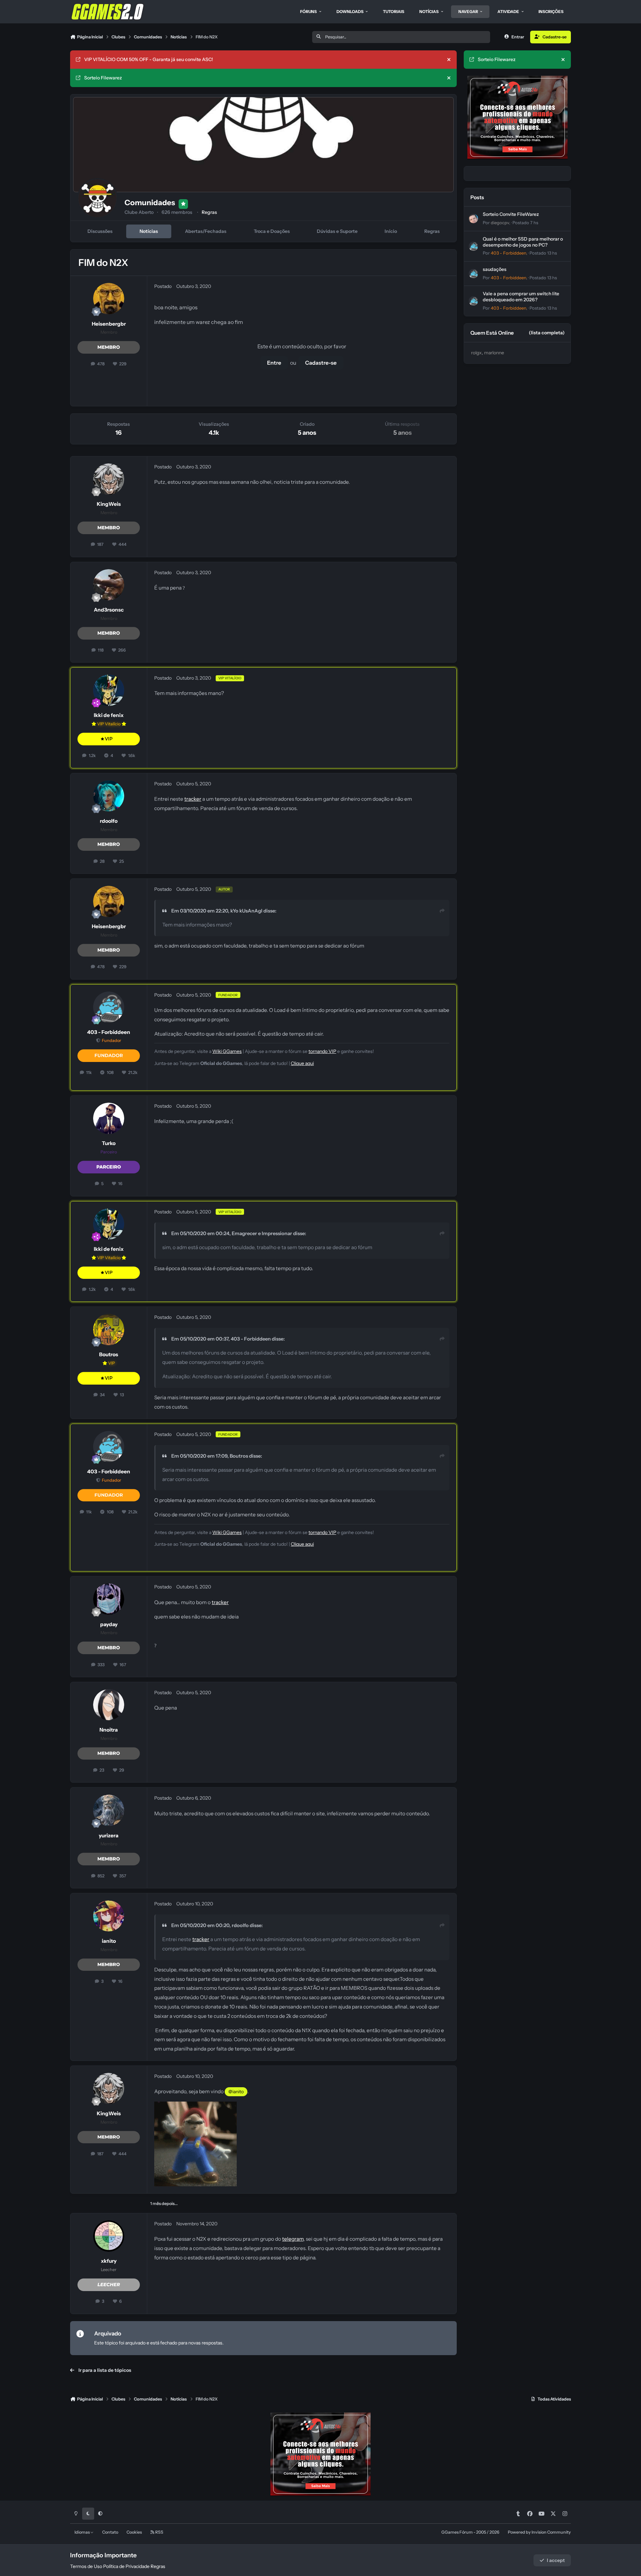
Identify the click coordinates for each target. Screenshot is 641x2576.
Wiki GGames (227, 1051)
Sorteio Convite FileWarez (511, 214)
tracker (193, 799)
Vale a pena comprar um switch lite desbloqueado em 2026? (521, 297)
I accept (556, 2560)
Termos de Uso (86, 2566)
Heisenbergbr (109, 324)
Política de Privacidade (126, 2566)
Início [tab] (391, 231)
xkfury (109, 2261)
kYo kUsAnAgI (246, 911)
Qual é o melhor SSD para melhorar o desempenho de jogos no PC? (523, 242)
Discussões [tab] (100, 231)
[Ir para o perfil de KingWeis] (109, 479)
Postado (525, 223)
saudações (495, 269)
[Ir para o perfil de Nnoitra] (109, 1705)
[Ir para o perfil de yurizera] (109, 1810)
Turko (109, 1143)
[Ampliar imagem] (195, 2106)
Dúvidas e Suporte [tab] (337, 231)
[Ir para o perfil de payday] (109, 1599)
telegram (293, 2239)
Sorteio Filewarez (103, 78)
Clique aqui (302, 1063)
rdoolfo (109, 821)
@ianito (236, 2092)
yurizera (109, 1835)
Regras (209, 212)
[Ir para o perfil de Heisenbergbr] (109, 299)
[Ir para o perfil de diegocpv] (473, 219)
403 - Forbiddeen (109, 1032)
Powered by (539, 2532)
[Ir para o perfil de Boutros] (109, 1330)
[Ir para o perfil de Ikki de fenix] (109, 690)
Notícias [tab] (149, 231)
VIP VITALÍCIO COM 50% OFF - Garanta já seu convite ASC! (149, 59)
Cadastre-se (321, 363)
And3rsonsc (109, 610)
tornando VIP (322, 1051)
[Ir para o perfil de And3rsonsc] (109, 585)
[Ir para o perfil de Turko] (109, 1118)
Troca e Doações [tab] (272, 231)
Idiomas (82, 2532)
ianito (109, 1941)
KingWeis (109, 504)
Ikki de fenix (109, 715)
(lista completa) (547, 333)
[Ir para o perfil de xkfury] (109, 2236)
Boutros (109, 1354)
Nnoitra (109, 1730)
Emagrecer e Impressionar (262, 1233)
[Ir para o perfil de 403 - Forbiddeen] (109, 1007)
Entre (274, 363)
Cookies (134, 2532)
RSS (159, 2532)
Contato (110, 2532)
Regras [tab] (432, 231)
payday (109, 1624)
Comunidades (150, 203)
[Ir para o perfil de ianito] (109, 1916)
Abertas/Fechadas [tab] (206, 231)
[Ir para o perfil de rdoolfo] (109, 796)
